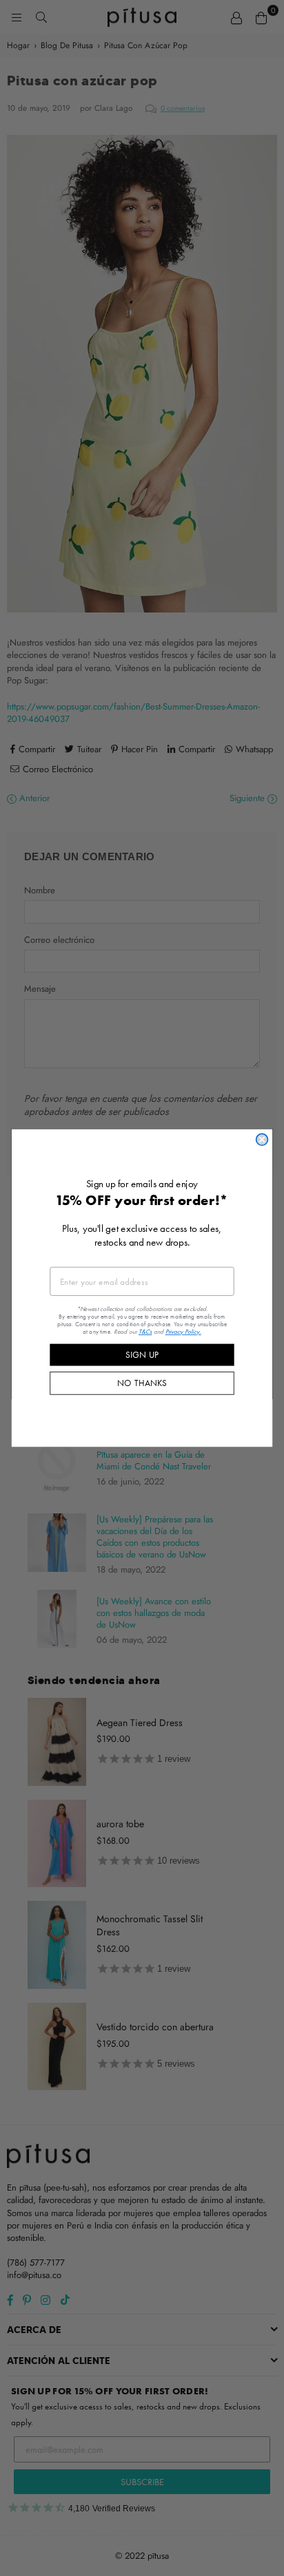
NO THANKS (142, 1383)
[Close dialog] (262, 1140)
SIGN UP (142, 1354)
